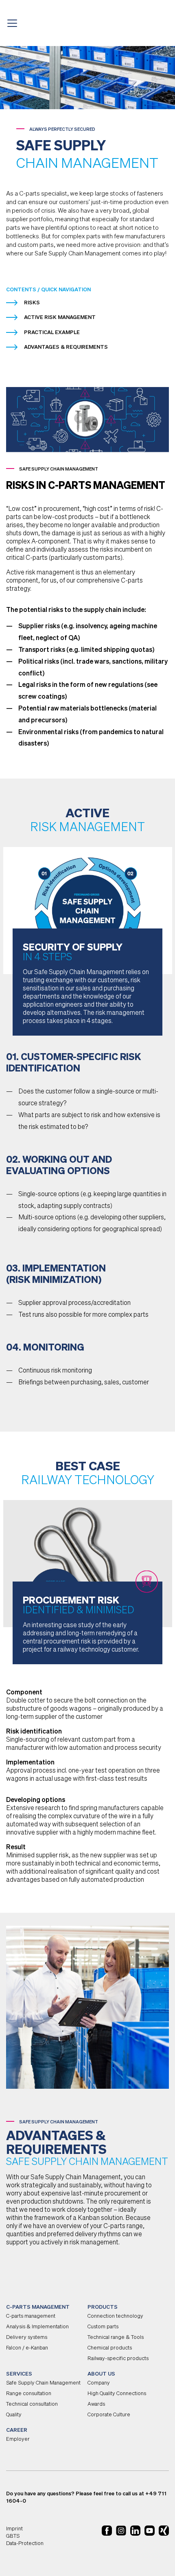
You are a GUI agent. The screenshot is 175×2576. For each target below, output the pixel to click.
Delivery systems (27, 2337)
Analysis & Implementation (37, 2327)
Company (99, 2383)
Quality (14, 2415)
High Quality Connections (117, 2394)
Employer (18, 2439)
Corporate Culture (109, 2415)
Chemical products (110, 2348)
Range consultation (29, 2394)
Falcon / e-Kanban (27, 2348)
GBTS (13, 2536)
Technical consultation (32, 2404)
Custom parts (103, 2327)
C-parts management (31, 2316)
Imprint (14, 2529)
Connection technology (115, 2316)
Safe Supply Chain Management (43, 2383)
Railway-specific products (118, 2359)
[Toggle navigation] (15, 23)
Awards (96, 2404)
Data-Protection (25, 2544)
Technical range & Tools (116, 2337)
